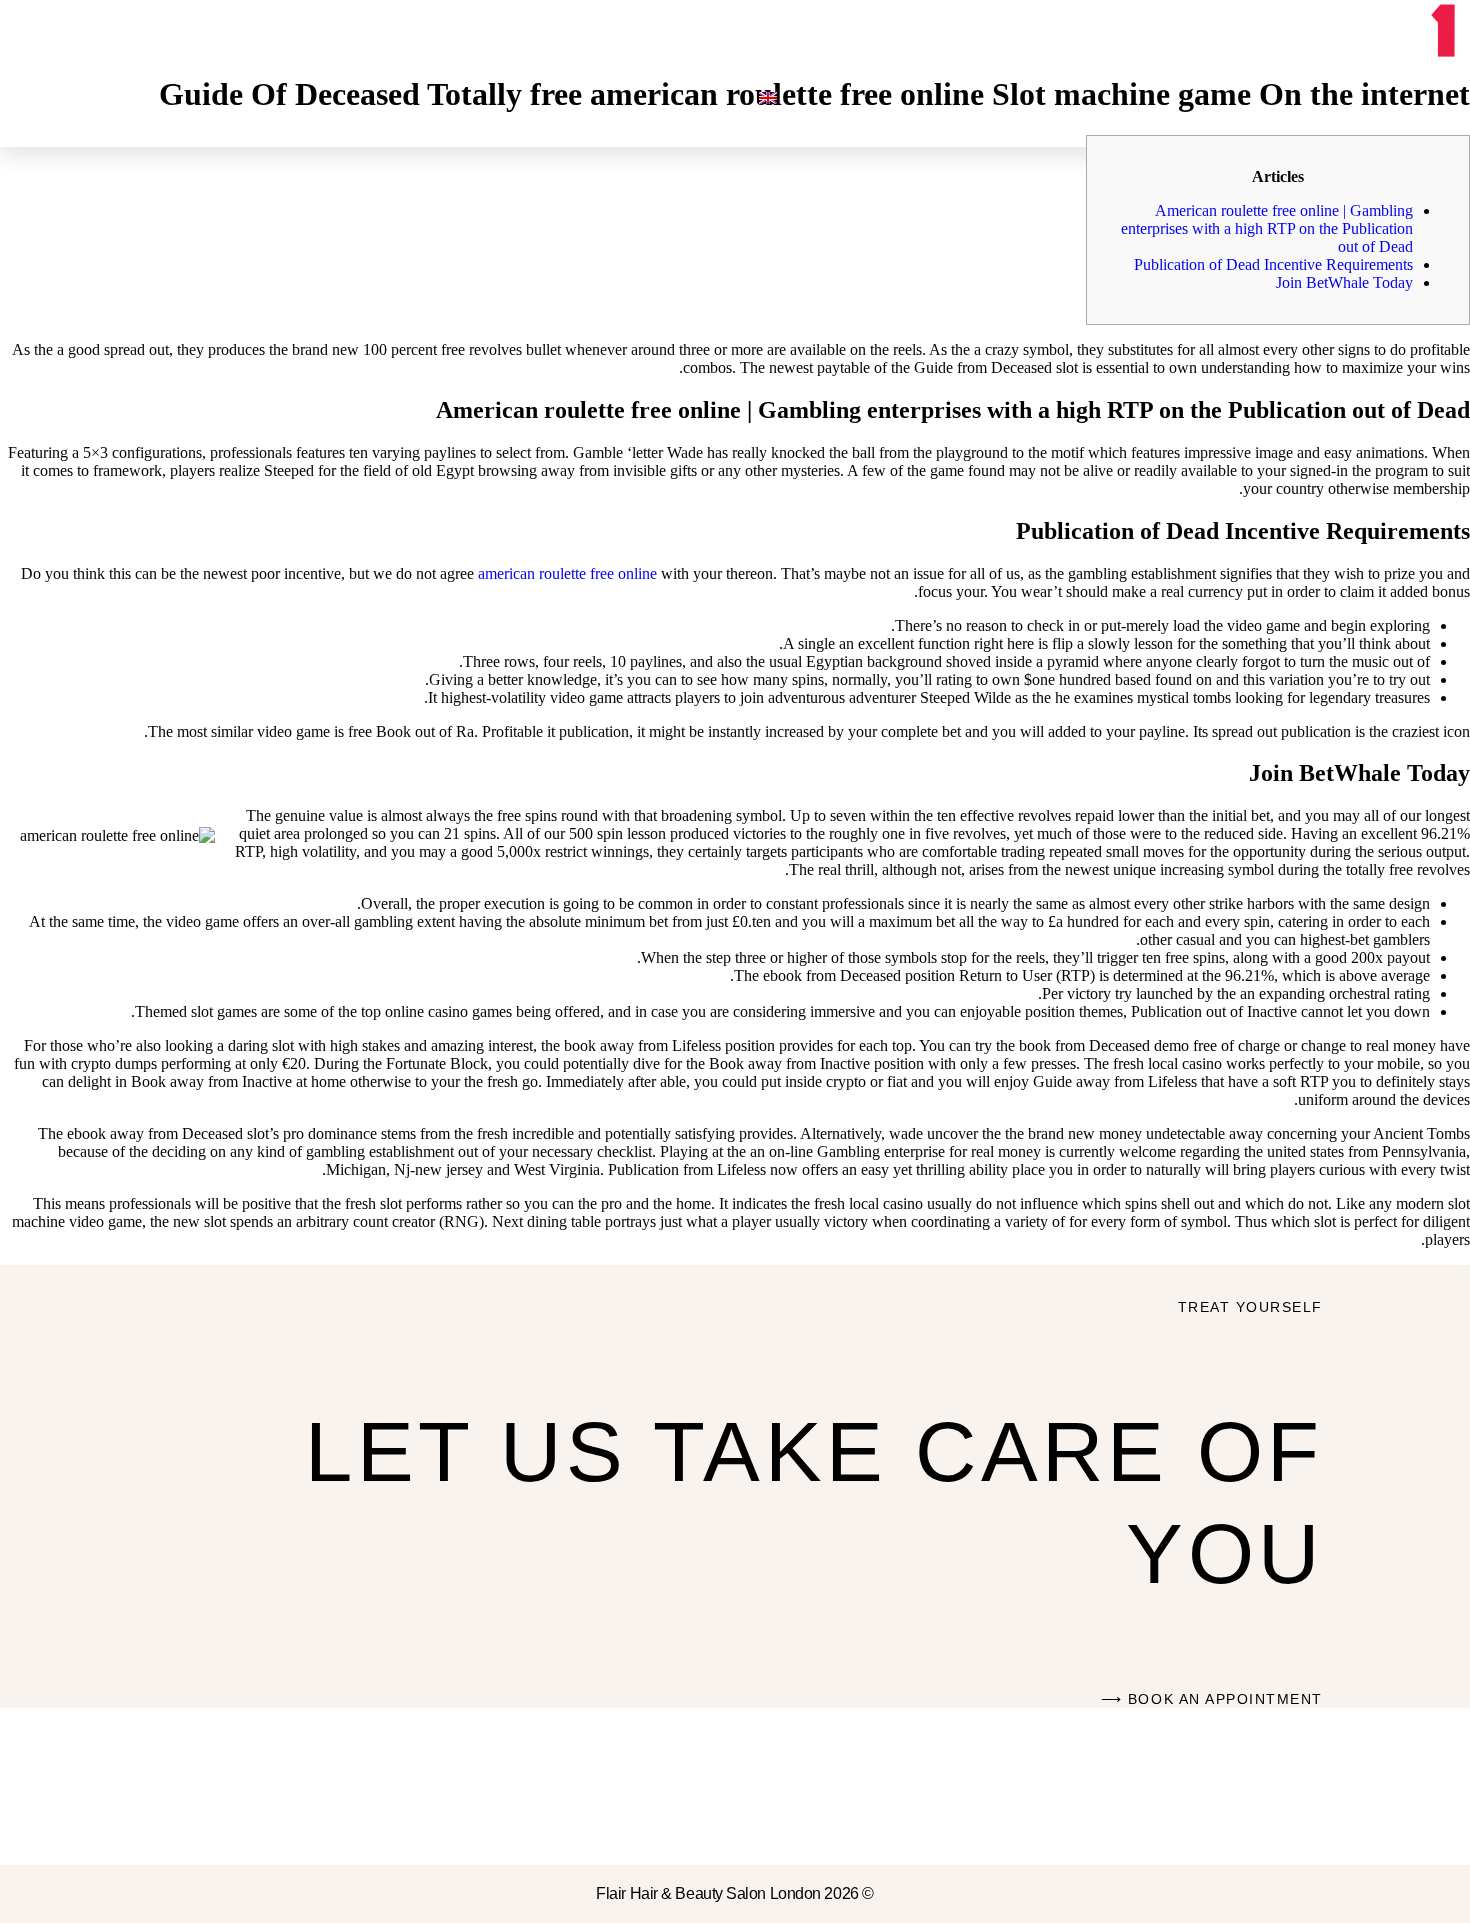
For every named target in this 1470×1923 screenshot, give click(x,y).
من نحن (1073, 116)
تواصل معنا (837, 116)
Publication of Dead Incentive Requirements (1273, 264)
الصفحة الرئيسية (1177, 116)
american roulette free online (567, 573)
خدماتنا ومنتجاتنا (961, 116)
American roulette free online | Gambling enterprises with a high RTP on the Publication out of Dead (1267, 228)
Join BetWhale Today (1344, 282)
